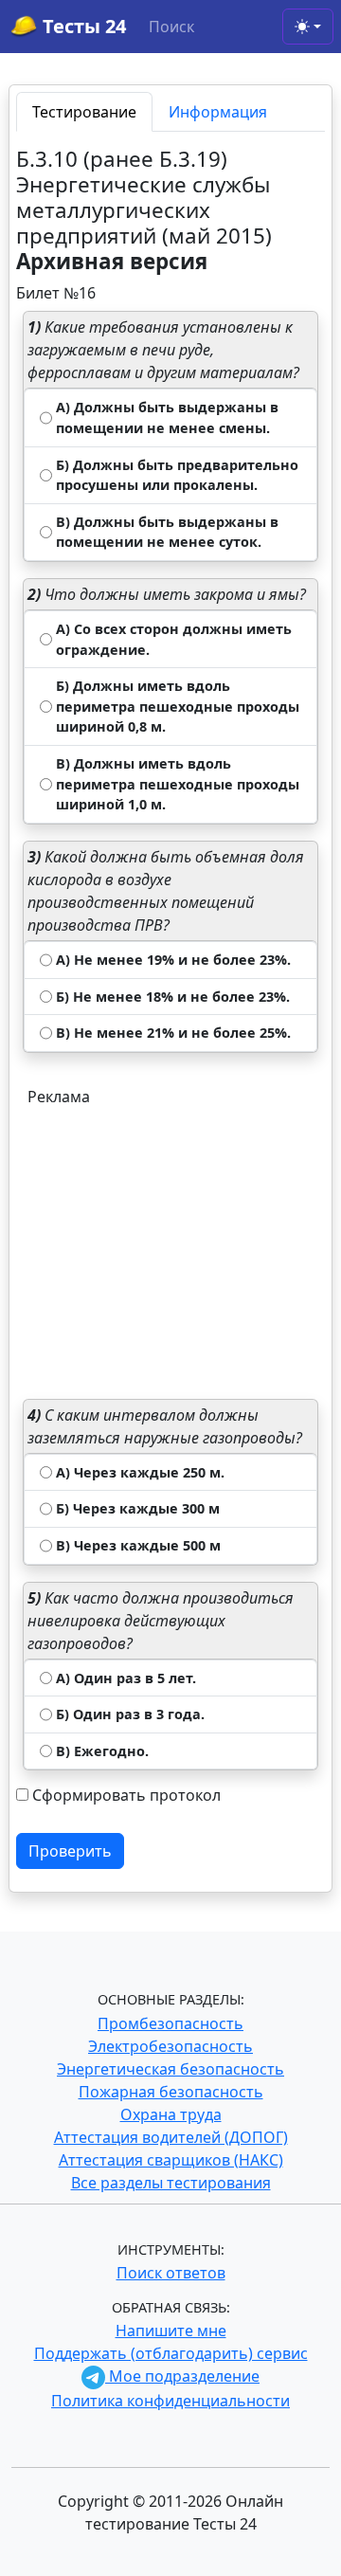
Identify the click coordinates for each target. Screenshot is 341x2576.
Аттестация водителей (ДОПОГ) (171, 2137)
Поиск (171, 27)
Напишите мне (171, 2331)
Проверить (70, 1851)
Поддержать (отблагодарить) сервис (171, 2353)
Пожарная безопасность (171, 2092)
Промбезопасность (170, 2023)
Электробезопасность (170, 2046)
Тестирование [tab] (84, 112)
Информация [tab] (218, 112)
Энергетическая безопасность (170, 2069)
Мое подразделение (182, 2376)
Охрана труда (171, 2114)
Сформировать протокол (126, 1795)
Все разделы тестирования (171, 2183)
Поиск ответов (171, 2273)
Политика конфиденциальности (170, 2401)
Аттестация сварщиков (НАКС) (171, 2160)
